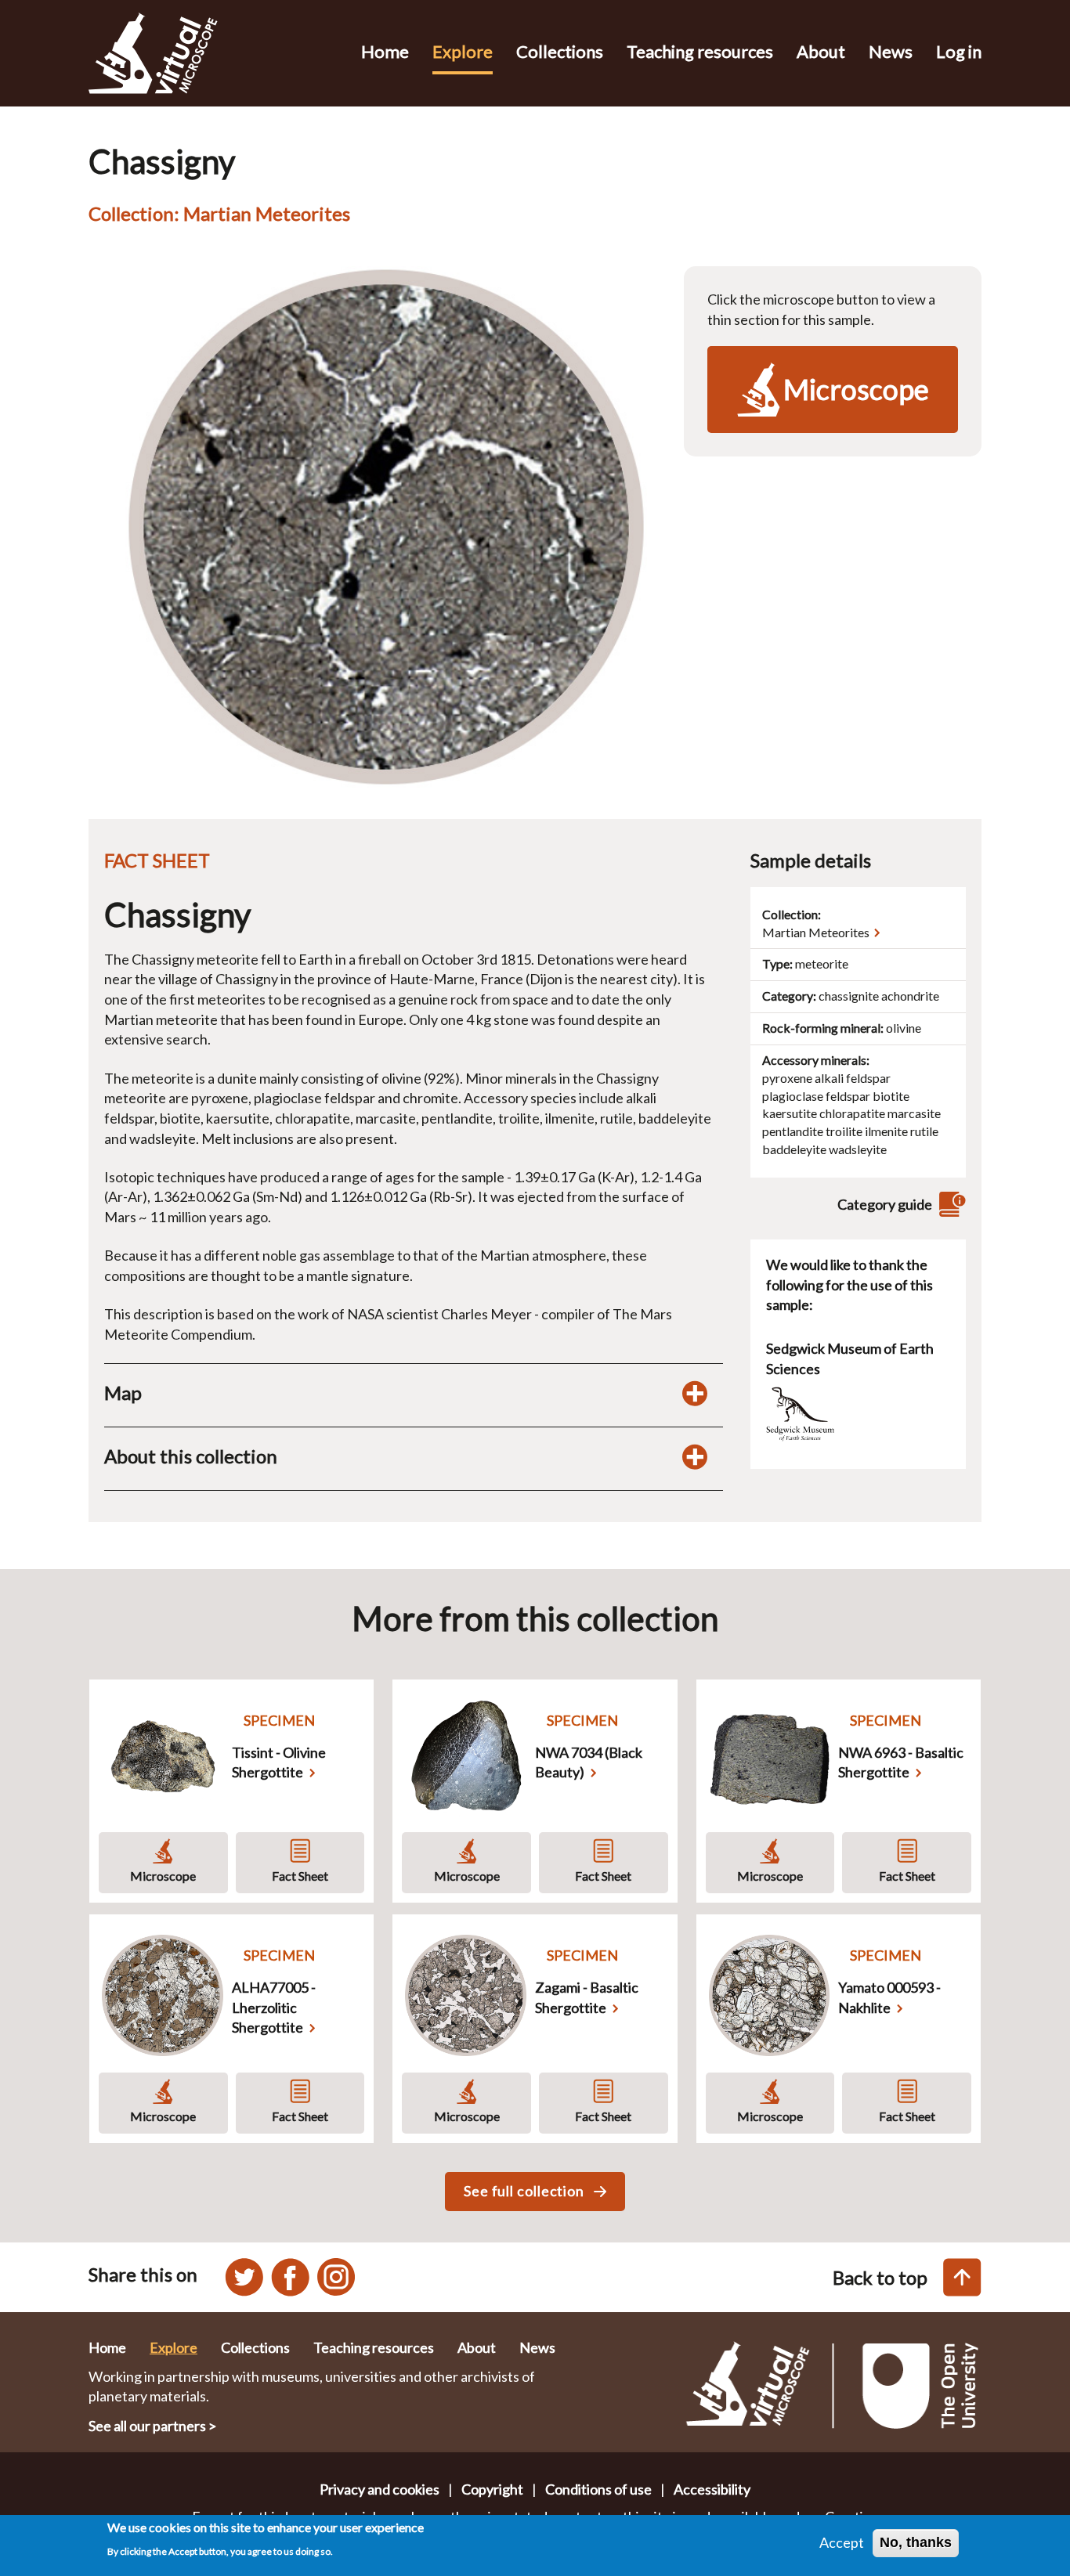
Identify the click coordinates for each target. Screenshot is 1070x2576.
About (821, 51)
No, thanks (916, 2542)
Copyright (492, 2489)
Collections (560, 51)
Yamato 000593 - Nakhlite (889, 1997)
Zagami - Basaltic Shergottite (587, 1997)
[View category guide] (950, 1205)
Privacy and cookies (380, 2489)
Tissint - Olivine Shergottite (279, 1762)
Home (385, 51)
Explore (463, 51)
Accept (842, 2542)
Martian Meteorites (816, 932)
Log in (959, 51)
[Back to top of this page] (962, 2277)
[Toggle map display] (695, 1393)
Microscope (163, 1876)
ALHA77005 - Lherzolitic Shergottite (274, 2007)
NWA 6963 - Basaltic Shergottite (901, 1762)
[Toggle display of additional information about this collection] (695, 1456)
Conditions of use (598, 2489)
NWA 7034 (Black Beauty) (589, 1762)
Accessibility (712, 2489)
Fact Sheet (300, 1876)
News (891, 51)
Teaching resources (700, 51)
